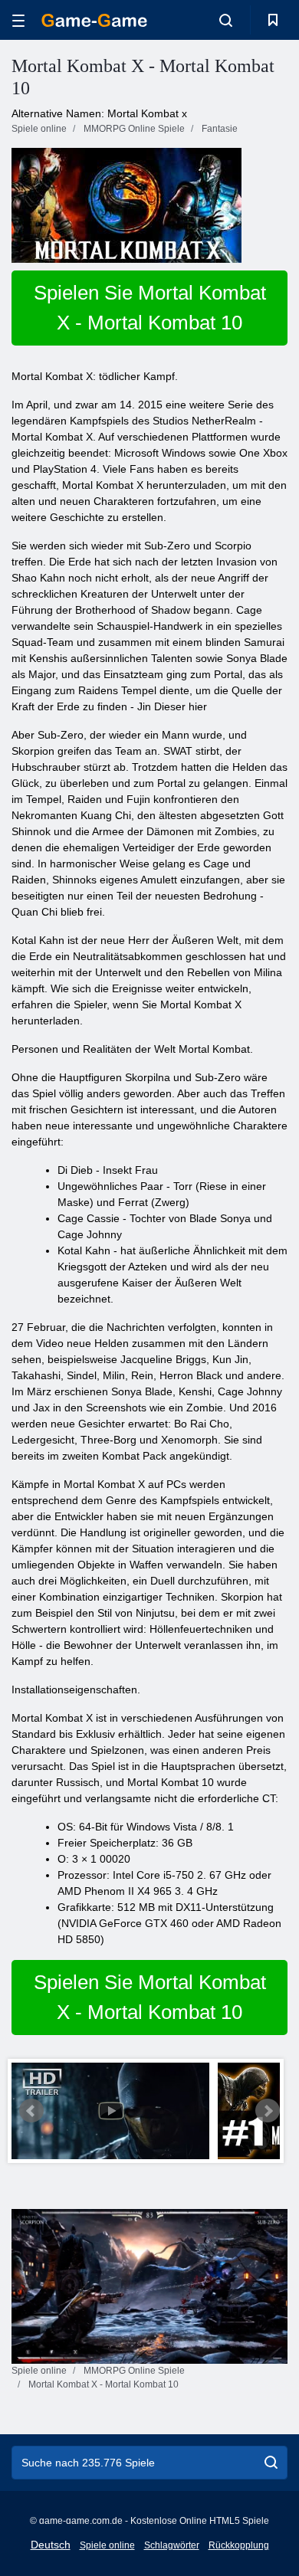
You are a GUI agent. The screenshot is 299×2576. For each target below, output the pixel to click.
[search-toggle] (226, 20)
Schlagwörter (172, 2545)
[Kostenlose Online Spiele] (94, 20)
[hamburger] (18, 20)
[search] (271, 2463)
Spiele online (107, 2545)
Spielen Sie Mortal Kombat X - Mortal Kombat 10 (150, 308)
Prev (31, 2111)
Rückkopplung (239, 2545)
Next (268, 2111)
